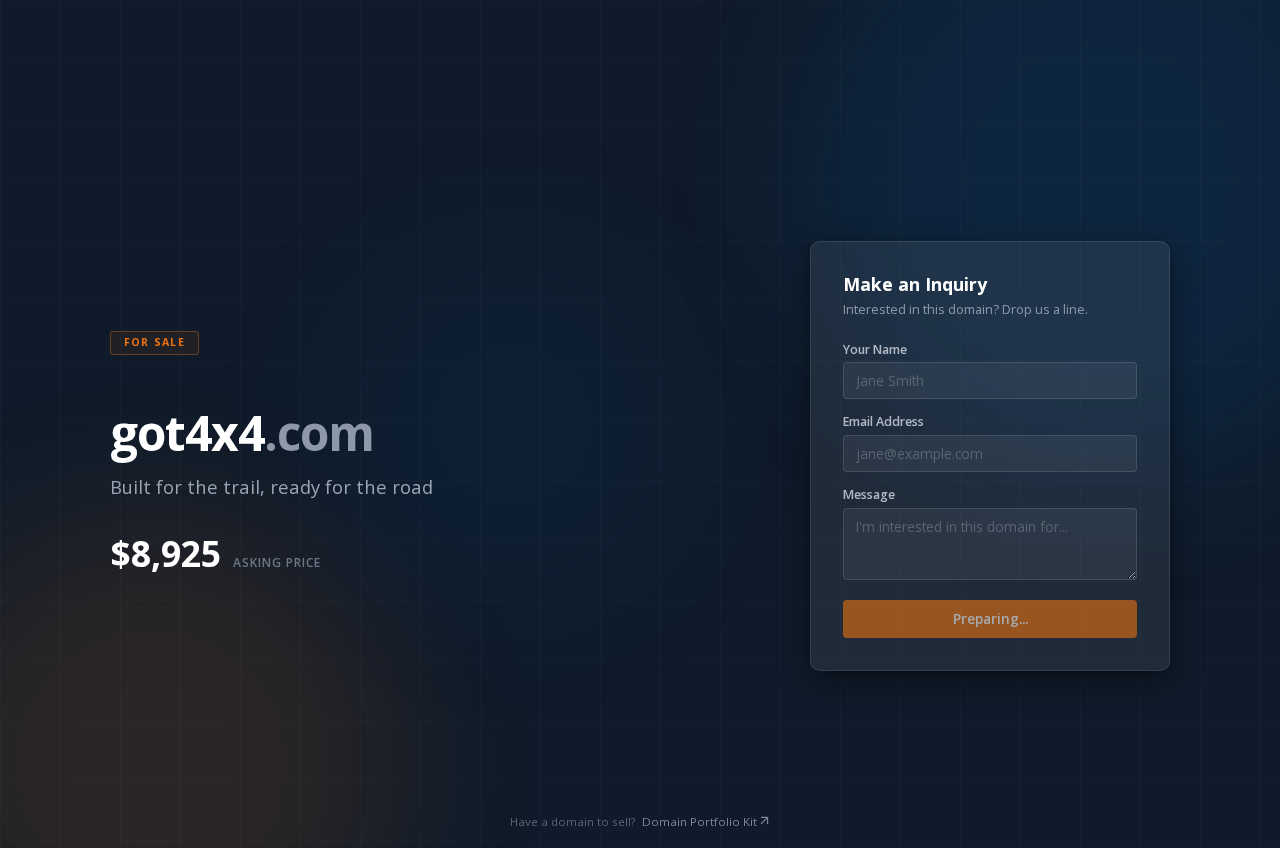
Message (869, 495)
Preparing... (990, 618)
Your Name (875, 350)
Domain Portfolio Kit (699, 821)
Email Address (883, 422)
